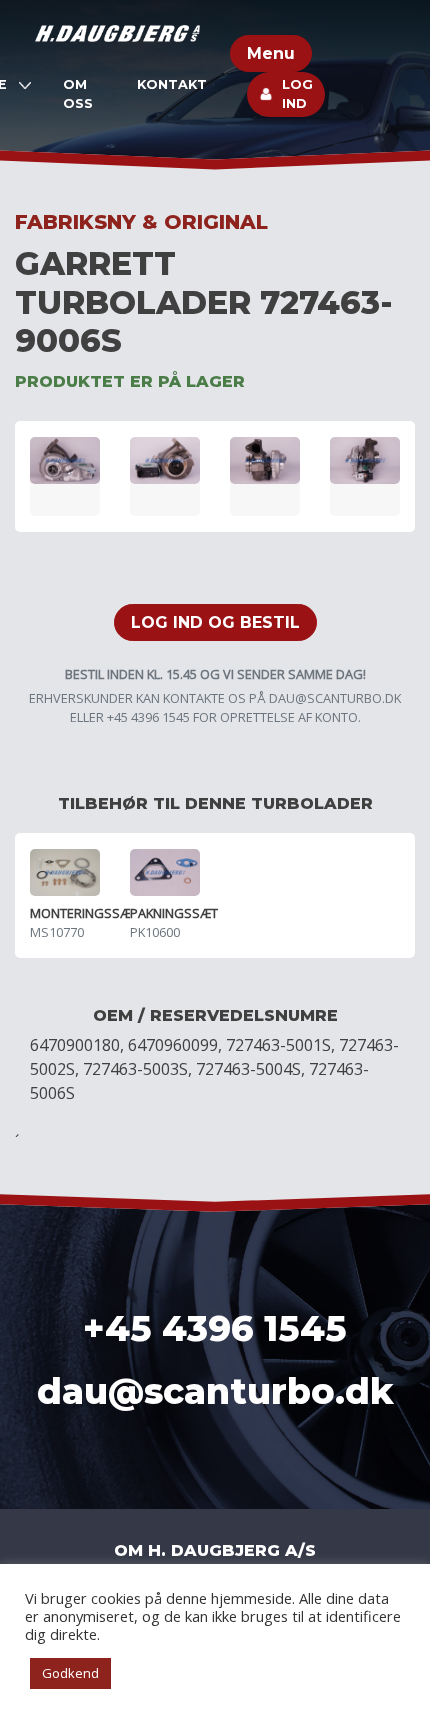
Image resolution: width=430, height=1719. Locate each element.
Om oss (78, 94)
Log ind (297, 94)
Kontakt (172, 84)
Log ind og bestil (215, 622)
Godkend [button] (70, 1673)
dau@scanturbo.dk (335, 698)
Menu (271, 53)
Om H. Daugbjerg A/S (215, 1550)
